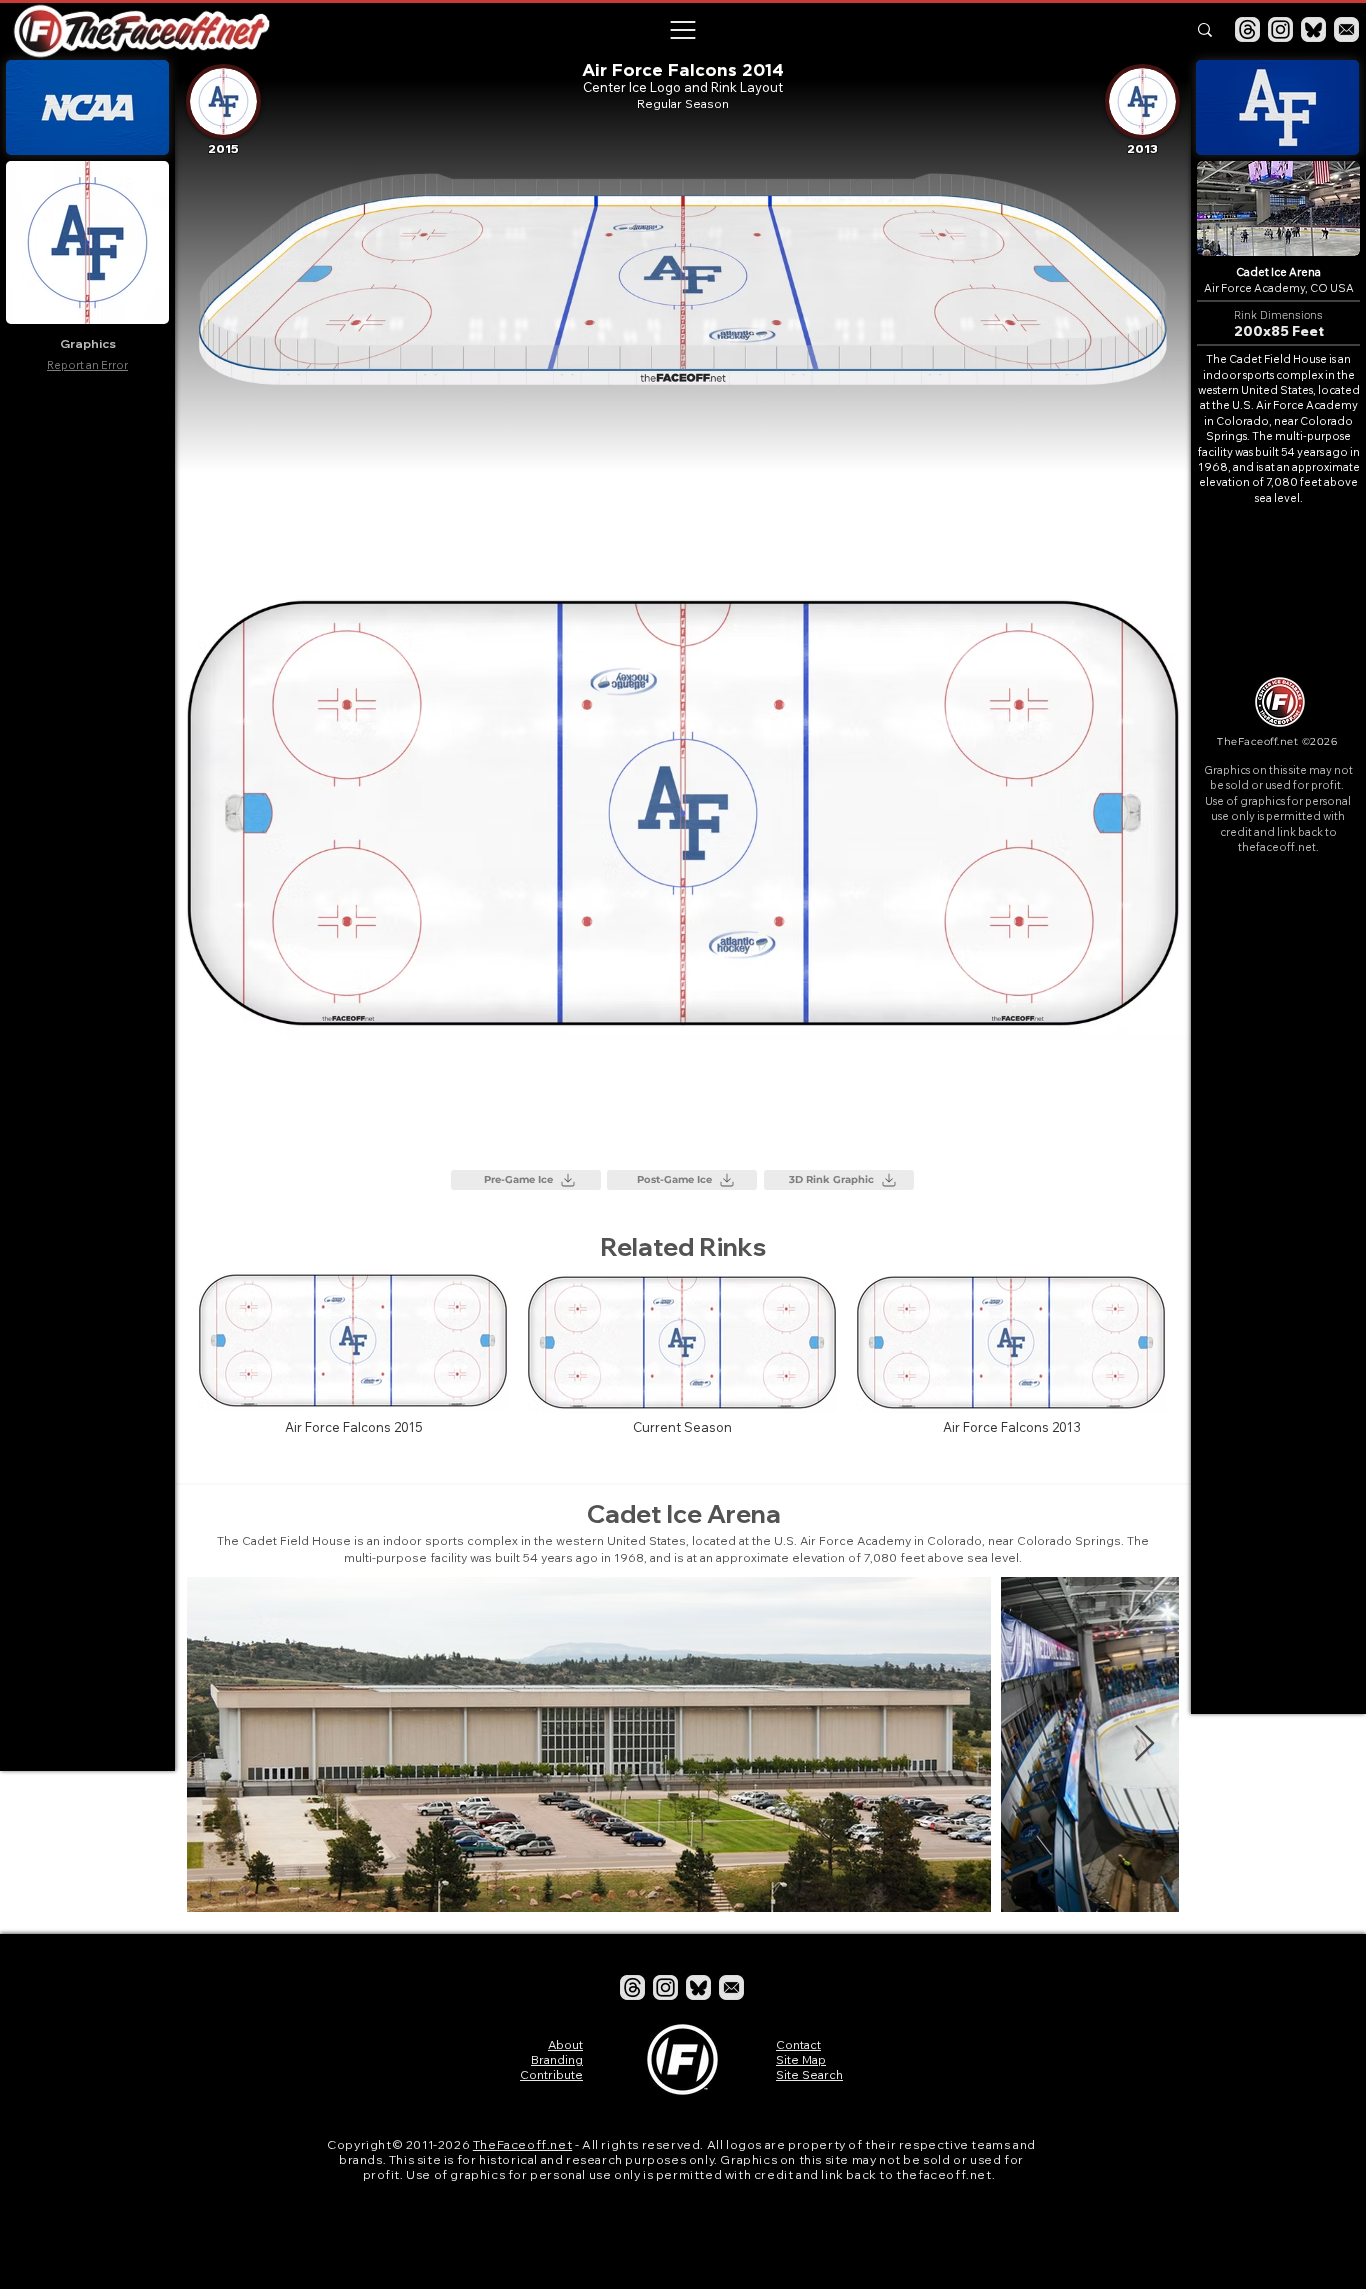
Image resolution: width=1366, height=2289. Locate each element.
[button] (682, 30)
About (565, 2044)
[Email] (1346, 29)
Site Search (809, 2074)
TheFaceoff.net (522, 2144)
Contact (798, 2044)
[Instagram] (1280, 29)
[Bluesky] (1313, 29)
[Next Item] (1144, 1744)
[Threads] (1247, 29)
